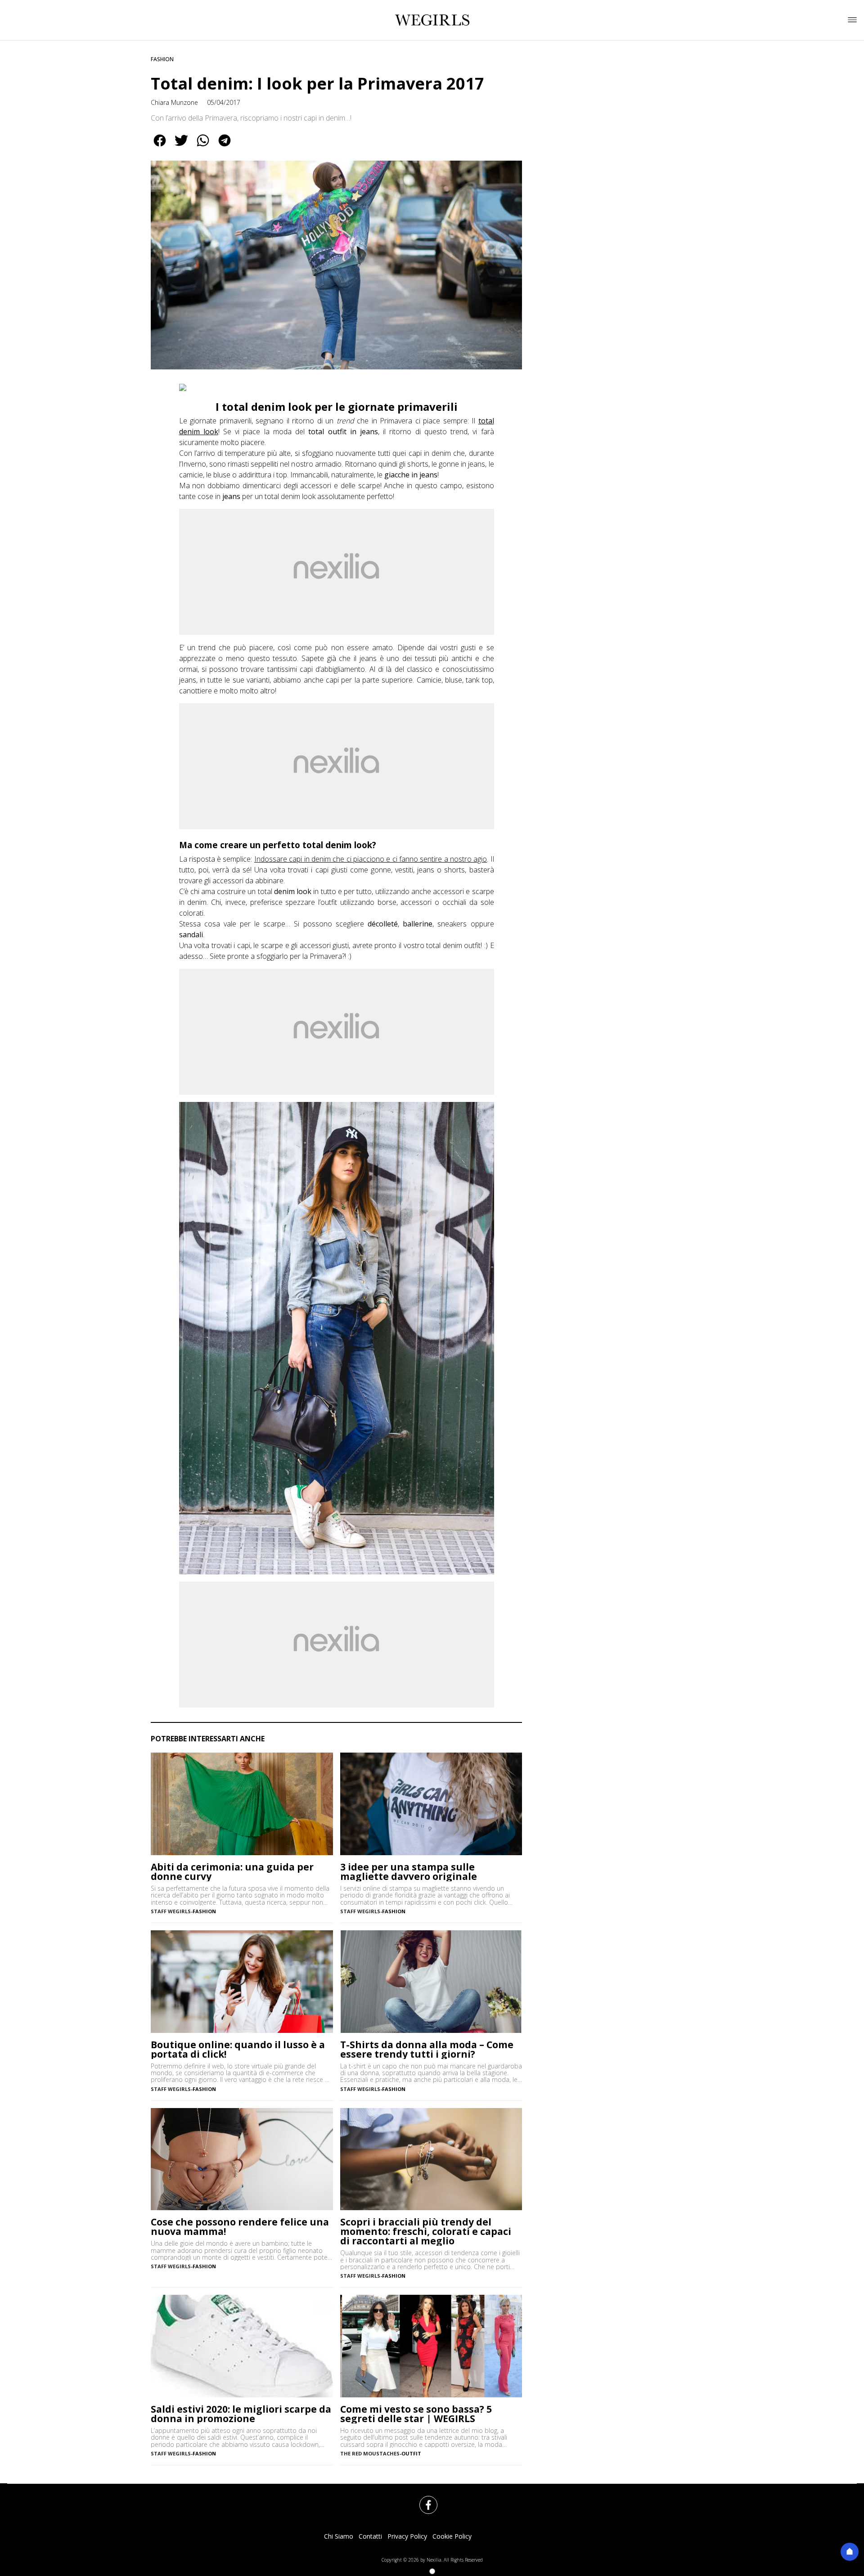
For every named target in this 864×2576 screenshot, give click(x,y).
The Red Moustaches (370, 2453)
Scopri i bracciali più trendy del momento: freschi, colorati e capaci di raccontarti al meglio (426, 2232)
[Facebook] (423, 2500)
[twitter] (181, 147)
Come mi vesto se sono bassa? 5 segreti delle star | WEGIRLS (416, 2414)
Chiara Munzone (174, 102)
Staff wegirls (171, 1911)
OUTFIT (411, 2453)
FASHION (162, 59)
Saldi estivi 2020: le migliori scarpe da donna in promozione (241, 2414)
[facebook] (160, 147)
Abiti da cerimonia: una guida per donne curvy (232, 1872)
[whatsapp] (203, 147)
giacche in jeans (411, 475)
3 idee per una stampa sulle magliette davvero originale (409, 1872)
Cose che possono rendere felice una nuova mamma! (240, 2227)
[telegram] (225, 147)
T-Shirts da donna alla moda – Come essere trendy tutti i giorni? (427, 2050)
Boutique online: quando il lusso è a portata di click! (238, 2050)
